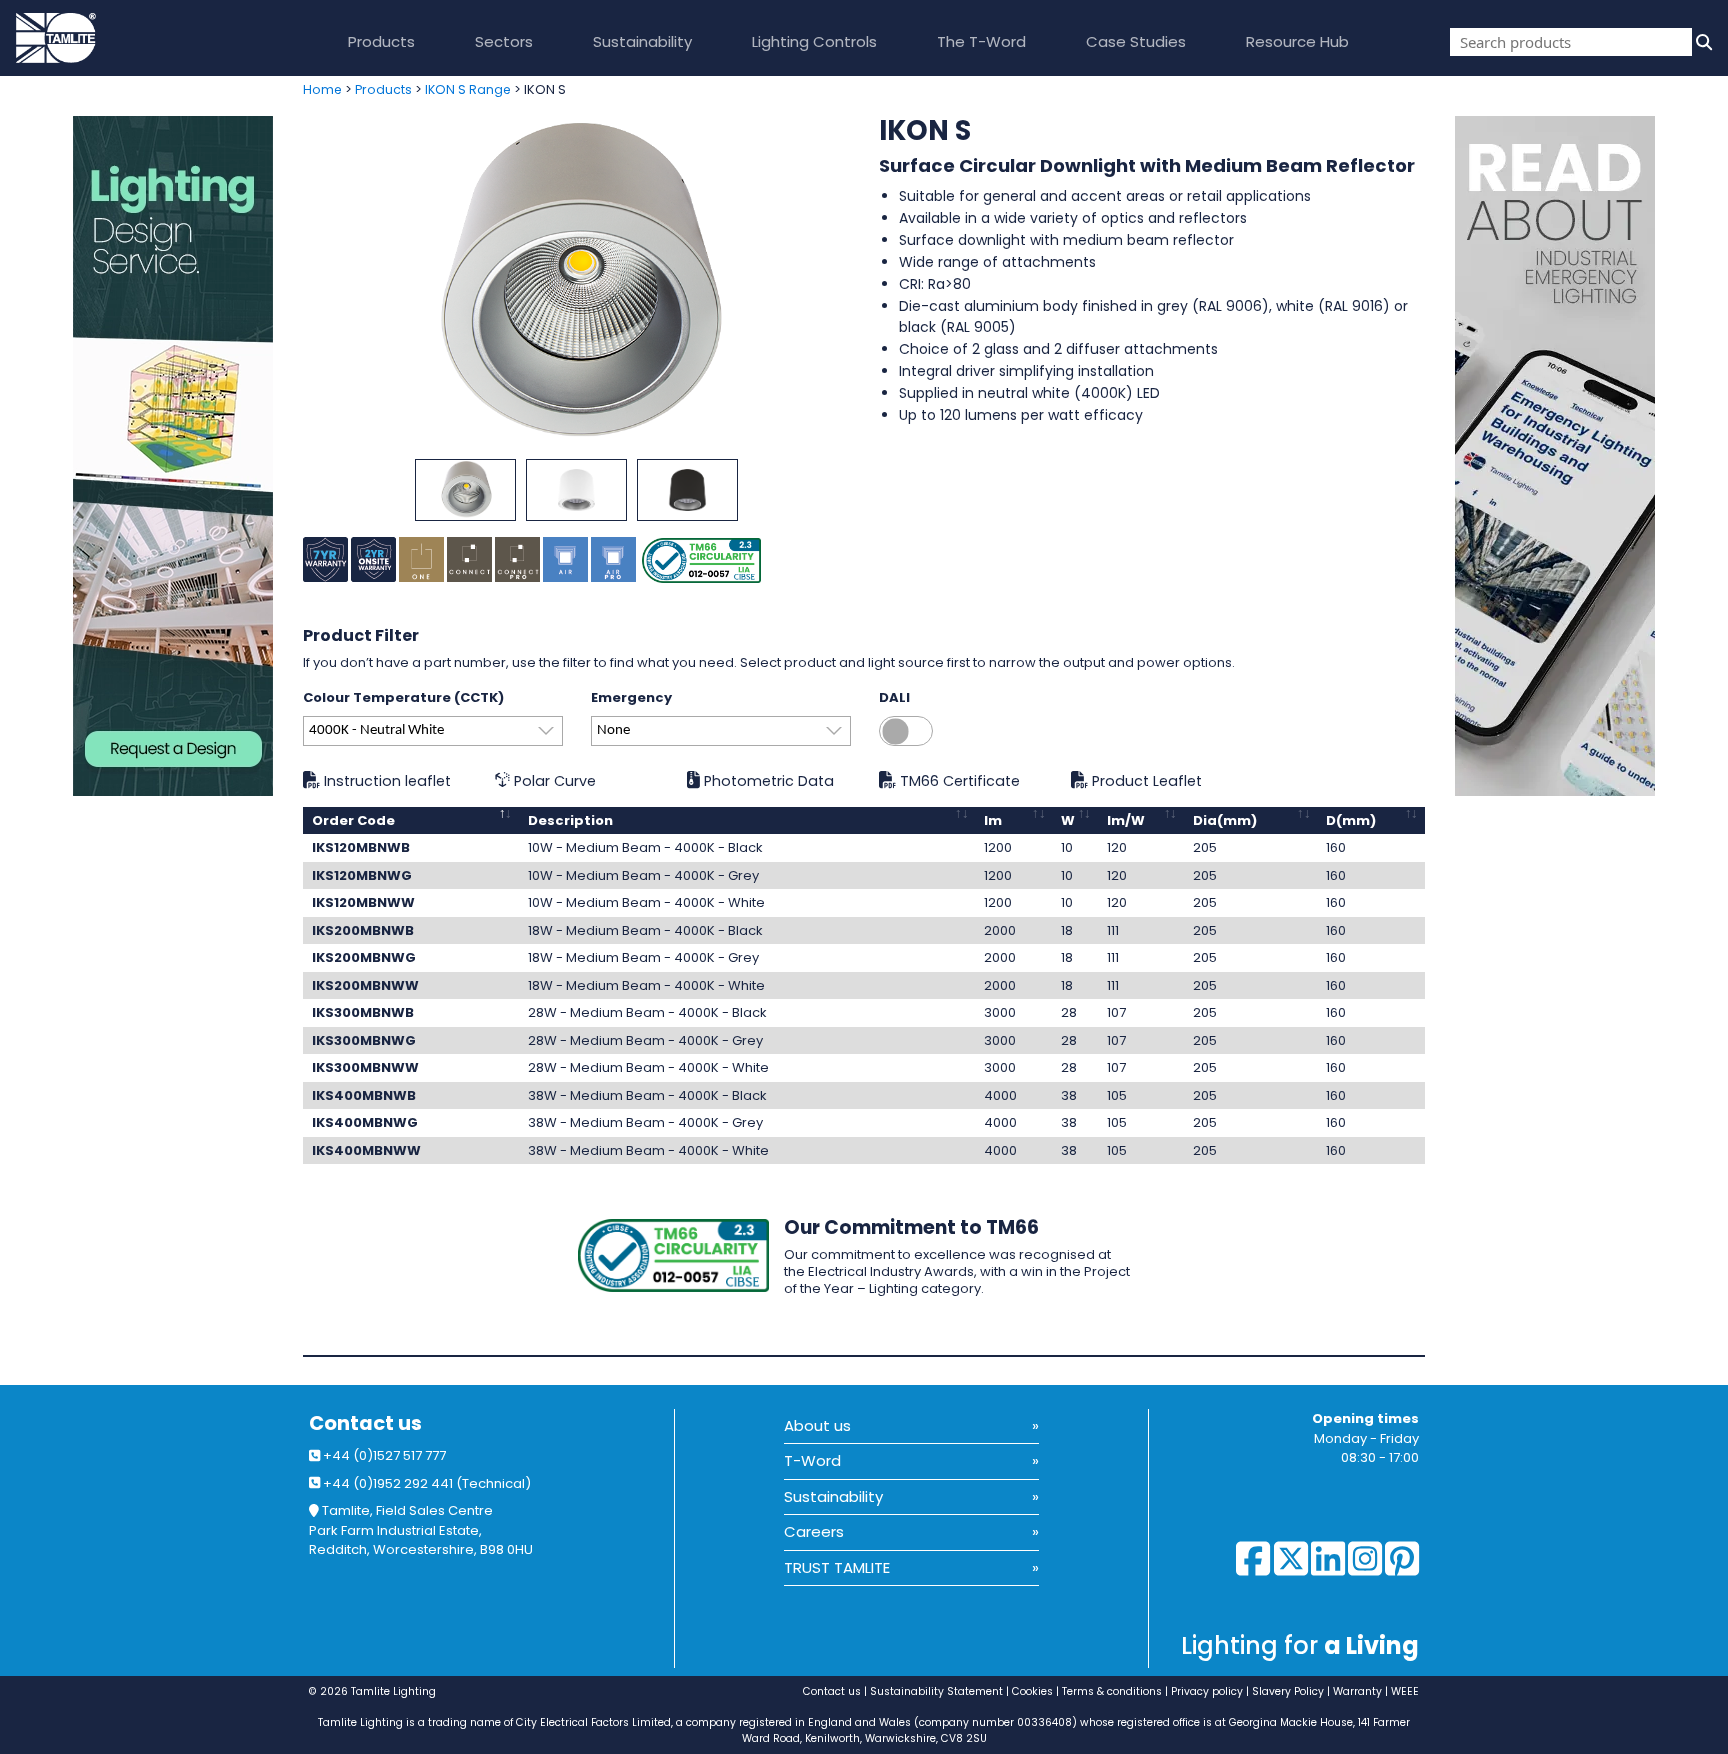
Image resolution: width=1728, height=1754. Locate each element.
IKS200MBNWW (365, 985)
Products (381, 41)
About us (817, 1425)
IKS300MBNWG (364, 1040)
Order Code (353, 820)
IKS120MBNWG (362, 875)
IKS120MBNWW (363, 902)
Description (570, 820)
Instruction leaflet (385, 781)
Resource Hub (1297, 41)
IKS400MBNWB (364, 1095)
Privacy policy (1207, 1691)
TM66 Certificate (958, 781)
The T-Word (981, 41)
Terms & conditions (1112, 1691)
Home (322, 89)
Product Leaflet (1145, 781)
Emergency (631, 697)
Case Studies (1136, 41)
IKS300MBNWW (365, 1067)
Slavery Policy (1288, 1691)
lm (993, 820)
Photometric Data (767, 781)
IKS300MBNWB (363, 1012)
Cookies (1032, 1691)
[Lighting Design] (144, 456)
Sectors (504, 41)
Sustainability (642, 41)
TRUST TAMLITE (837, 1567)
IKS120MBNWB (361, 847)
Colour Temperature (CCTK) (403, 697)
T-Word (812, 1460)
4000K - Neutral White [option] (376, 730)
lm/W (1126, 820)
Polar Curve (553, 781)
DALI (894, 697)
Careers (814, 1531)
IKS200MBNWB (363, 930)
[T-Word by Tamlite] (1591, 456)
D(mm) (1351, 820)
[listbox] (433, 731)
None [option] (613, 730)
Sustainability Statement (936, 1691)
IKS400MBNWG (365, 1122)
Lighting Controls (814, 41)
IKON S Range (468, 89)
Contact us (365, 1423)
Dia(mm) (1225, 820)
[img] (1702, 42)
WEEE (1405, 1691)
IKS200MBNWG (364, 957)
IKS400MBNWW (366, 1150)
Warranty (1357, 1691)
